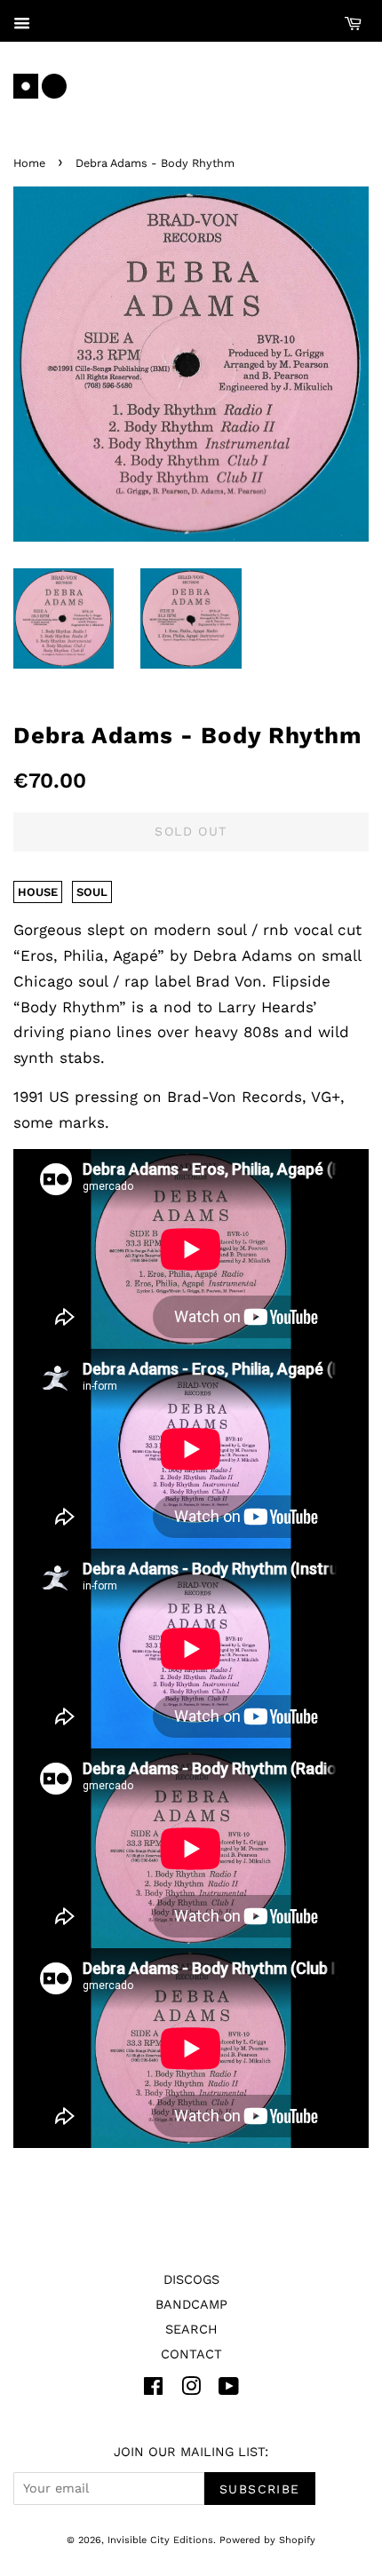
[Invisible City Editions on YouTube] (229, 2390)
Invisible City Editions (160, 2540)
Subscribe (260, 2489)
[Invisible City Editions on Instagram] (191, 2390)
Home (29, 163)
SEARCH (191, 2330)
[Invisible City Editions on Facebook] (153, 2390)
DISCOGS (191, 2280)
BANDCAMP (191, 2305)
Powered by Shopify (267, 2540)
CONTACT (191, 2354)
